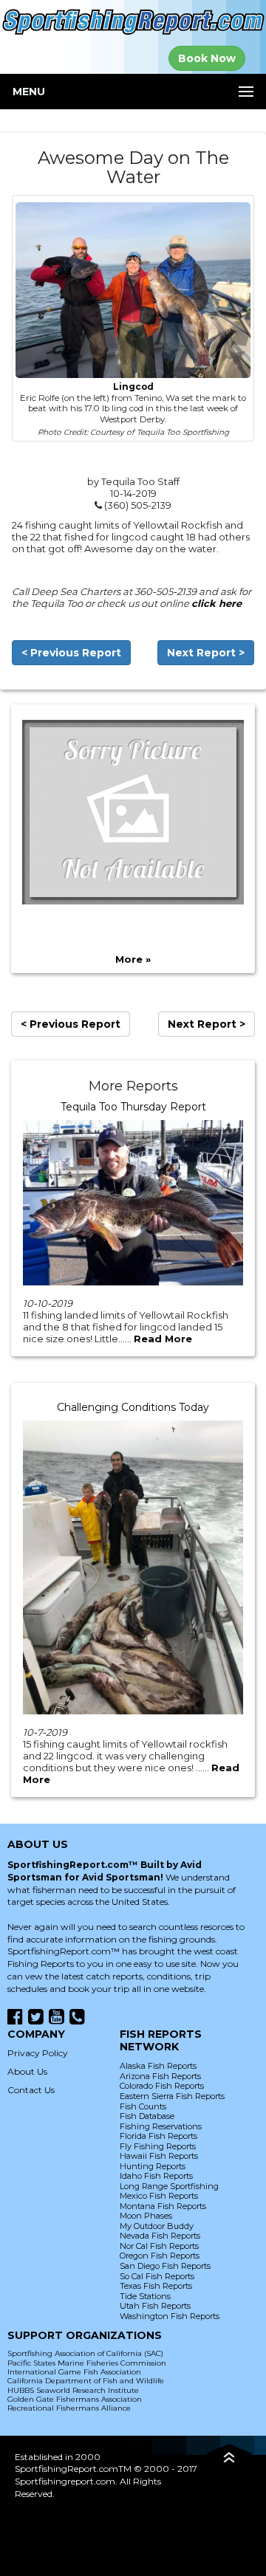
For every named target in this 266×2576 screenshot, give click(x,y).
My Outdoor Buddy (157, 2226)
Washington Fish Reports (170, 2316)
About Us (27, 2071)
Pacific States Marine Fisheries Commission (87, 2363)
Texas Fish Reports (156, 2286)
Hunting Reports (153, 2166)
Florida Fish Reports (158, 2136)
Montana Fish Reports (163, 2206)
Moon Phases (146, 2216)
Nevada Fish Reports (160, 2236)
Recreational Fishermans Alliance (69, 2408)
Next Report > (206, 653)
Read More (163, 1339)
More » (133, 959)
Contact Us (31, 2090)
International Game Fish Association (74, 2372)
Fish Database (147, 2116)
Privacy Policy (38, 2053)
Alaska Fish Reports (158, 2066)
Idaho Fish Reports (156, 2176)
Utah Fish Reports (155, 2306)
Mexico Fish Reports (159, 2196)
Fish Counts (143, 2106)
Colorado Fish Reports (162, 2086)
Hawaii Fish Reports (159, 2156)
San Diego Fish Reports (165, 2266)
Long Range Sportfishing (169, 2186)
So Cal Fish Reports (157, 2276)
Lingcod (133, 387)
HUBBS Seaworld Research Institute (73, 2390)
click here (216, 603)
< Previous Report (71, 653)
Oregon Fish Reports (160, 2256)
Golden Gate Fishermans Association (75, 2399)
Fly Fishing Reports (158, 2146)
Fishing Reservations (161, 2126)
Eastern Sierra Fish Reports (172, 2096)
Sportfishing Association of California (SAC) (85, 2353)
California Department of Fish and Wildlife (86, 2381)
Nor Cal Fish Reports (159, 2246)
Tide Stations (145, 2296)
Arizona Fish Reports (160, 2076)
